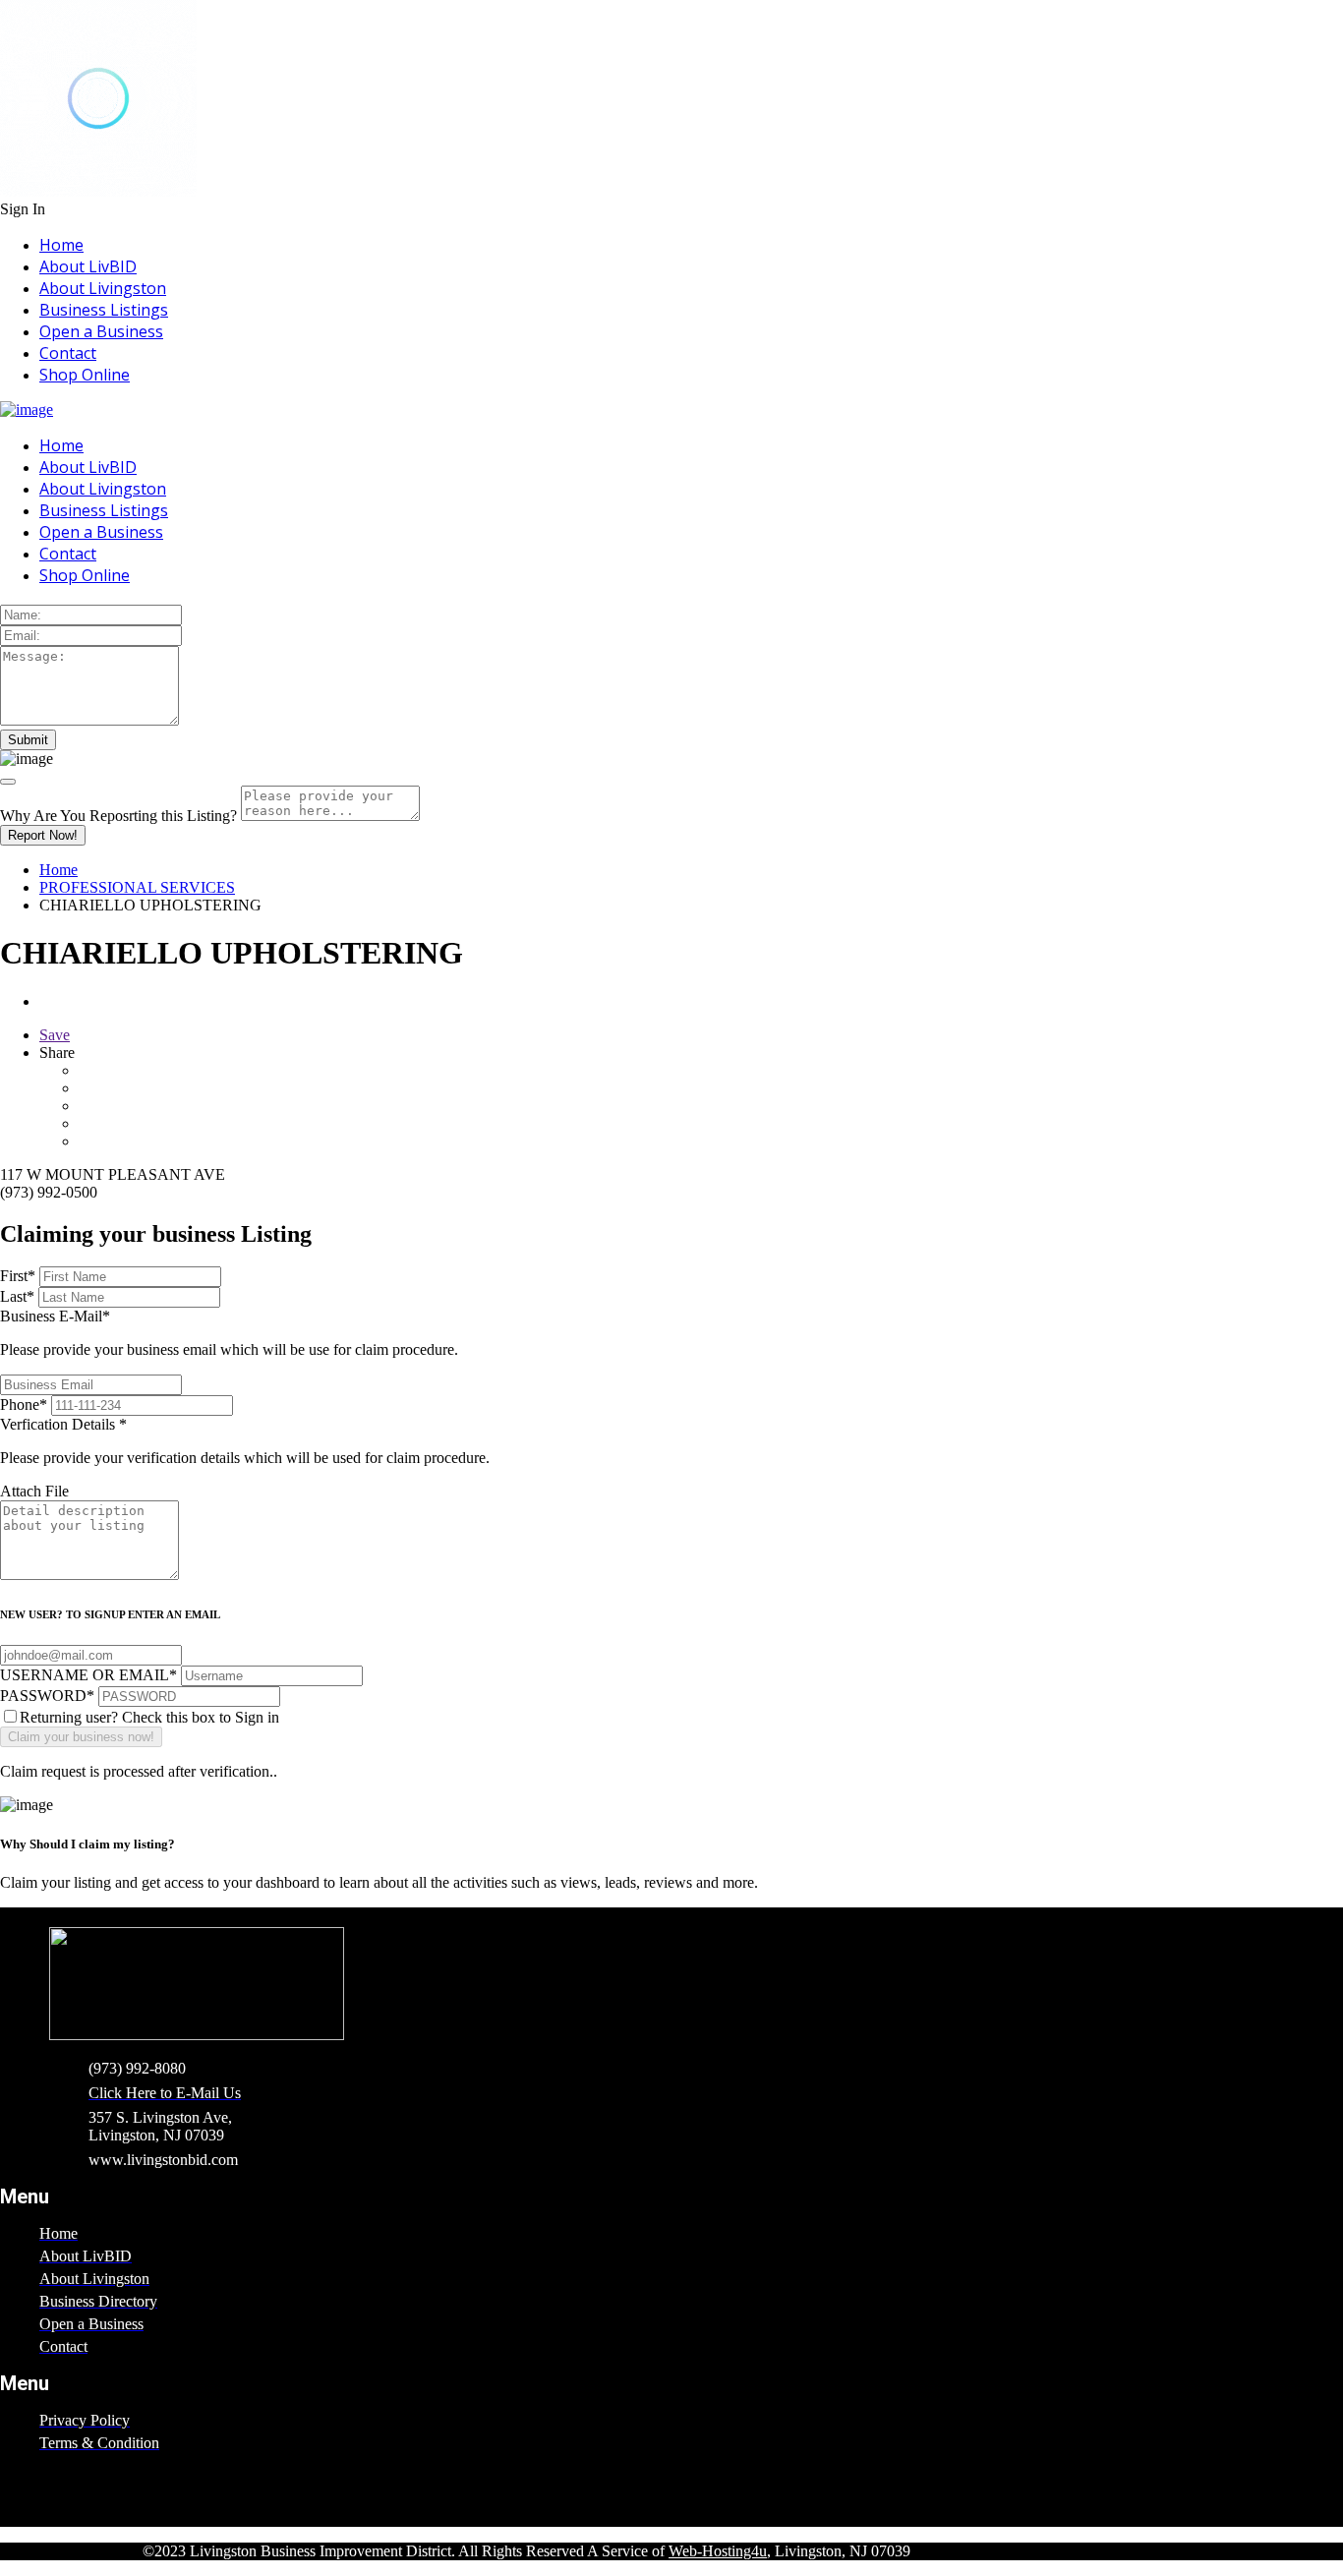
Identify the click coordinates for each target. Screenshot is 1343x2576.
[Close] (8, 782)
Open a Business (101, 331)
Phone (24, 1405)
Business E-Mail (229, 1333)
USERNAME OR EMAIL (88, 1675)
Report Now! (43, 835)
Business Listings (104, 310)
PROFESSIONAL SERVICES (137, 887)
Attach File (34, 1491)
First (18, 1276)
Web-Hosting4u (718, 2551)
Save (55, 1035)
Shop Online (85, 375)
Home (61, 245)
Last (17, 1296)
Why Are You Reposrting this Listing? (118, 816)
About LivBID (88, 266)
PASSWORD (47, 1696)
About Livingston (103, 288)
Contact (68, 353)
